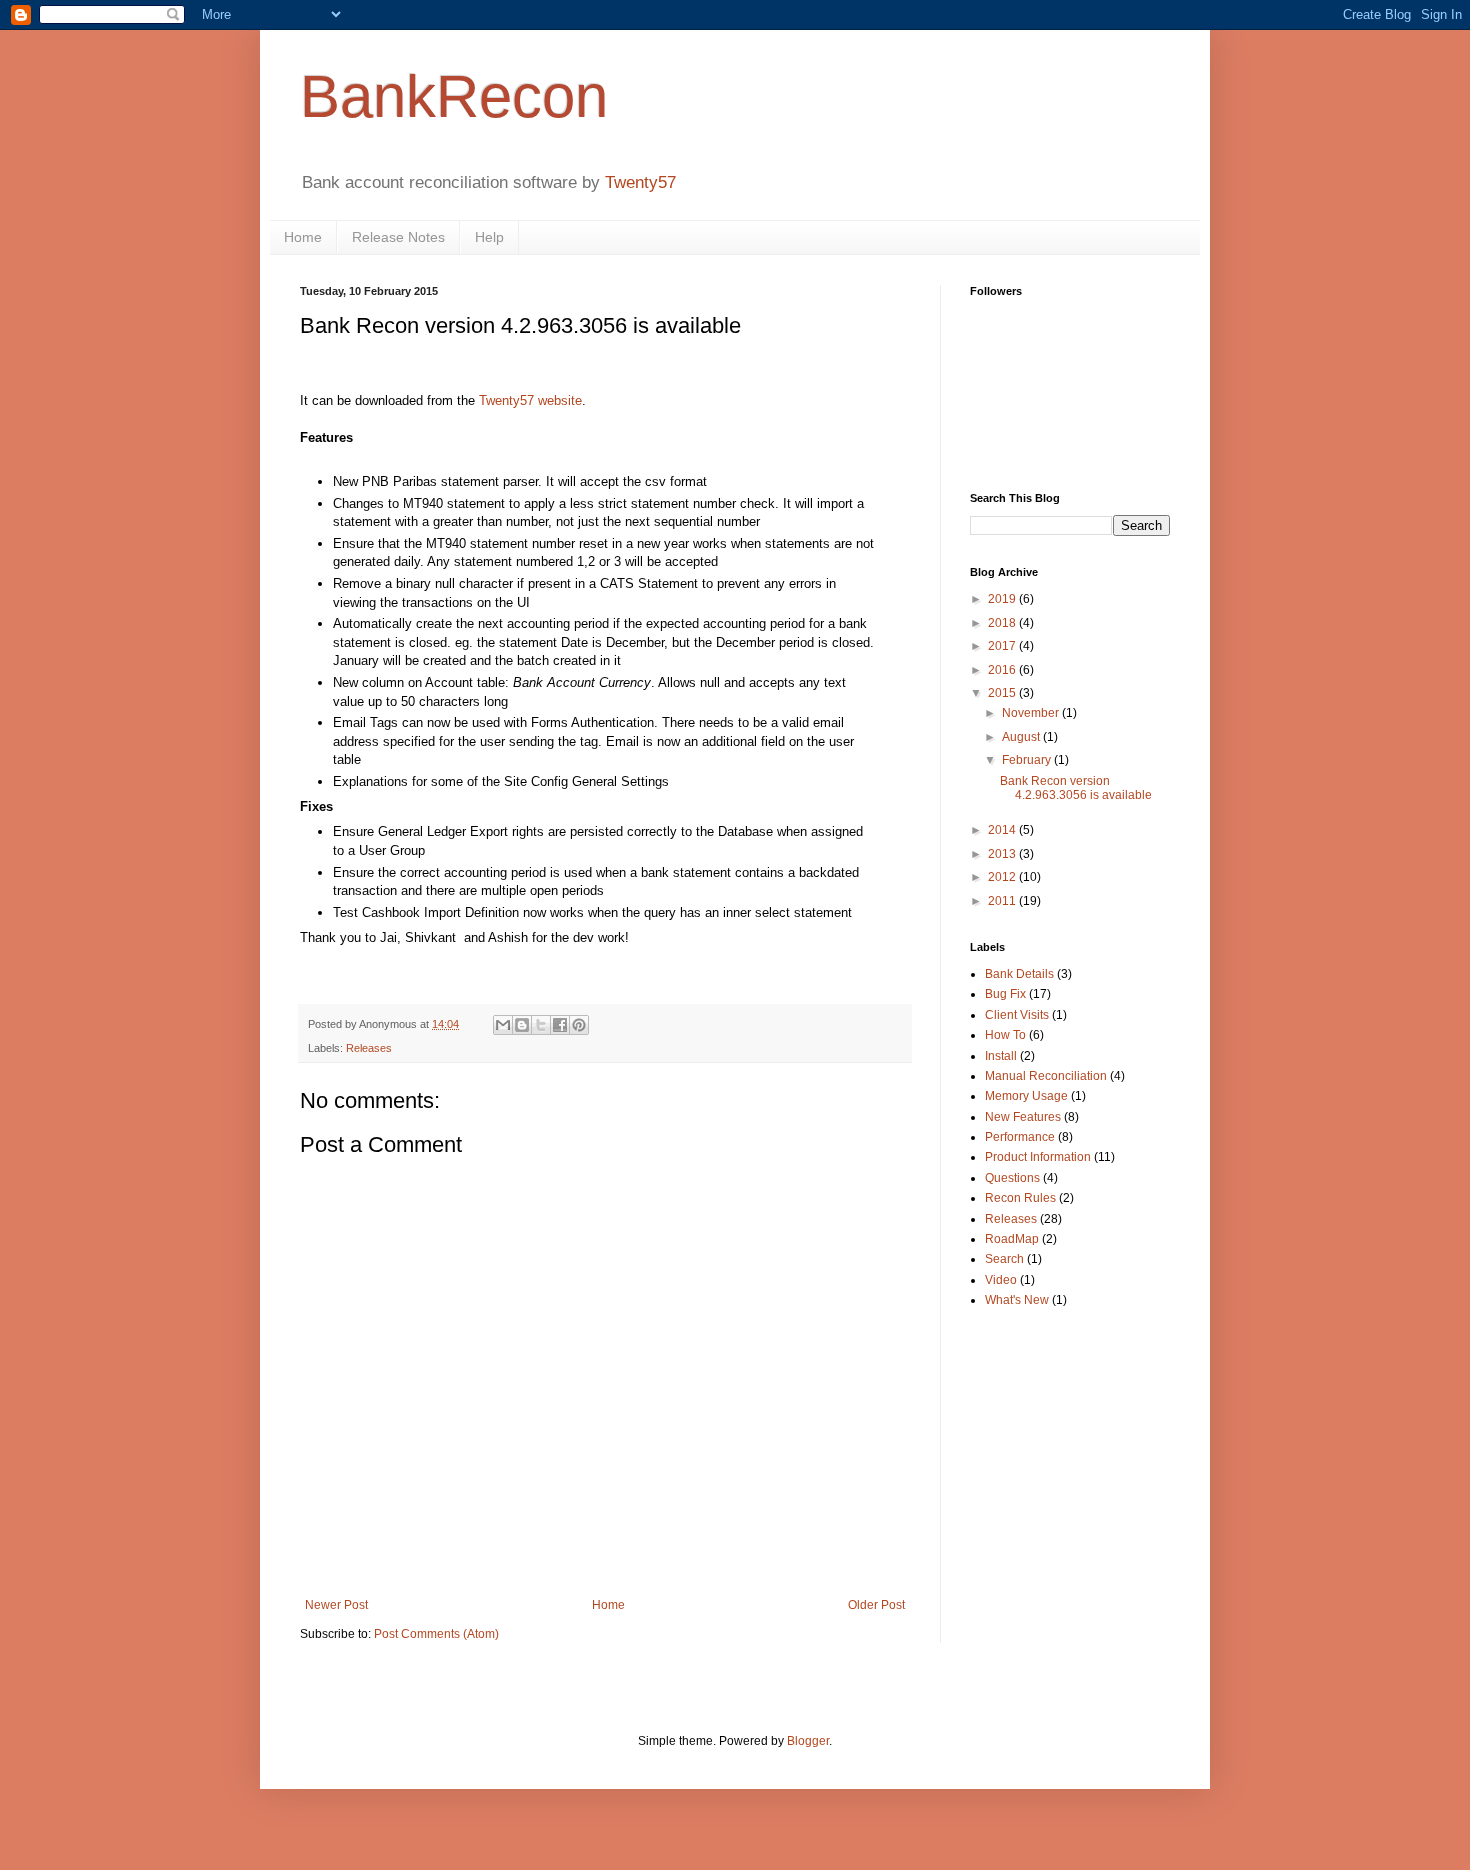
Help (489, 237)
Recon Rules (1020, 1198)
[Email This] (503, 1025)
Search (1004, 1259)
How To (1005, 1035)
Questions (1012, 1178)
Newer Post (336, 1605)
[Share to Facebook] (560, 1025)
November (1032, 713)
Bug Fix (1005, 994)
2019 (1003, 599)
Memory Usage (1026, 1096)
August (1022, 737)
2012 (1003, 877)
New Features (1023, 1117)
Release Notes (398, 237)
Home (303, 237)
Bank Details (1019, 974)
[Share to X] (541, 1025)
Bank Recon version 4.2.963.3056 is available (1076, 788)
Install (1001, 1056)
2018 (1003, 623)
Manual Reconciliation (1046, 1076)
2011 (1003, 901)
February (1028, 760)
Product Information (1038, 1157)
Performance (1020, 1137)
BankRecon (454, 96)
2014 (1003, 830)
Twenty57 (640, 182)
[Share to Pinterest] (579, 1025)
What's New (1017, 1300)
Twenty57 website (530, 400)
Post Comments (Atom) (436, 1634)
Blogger (808, 1741)
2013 (1003, 854)
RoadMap (1012, 1239)
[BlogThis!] (522, 1025)
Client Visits (1017, 1015)
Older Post (876, 1605)
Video (1001, 1280)
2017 (1003, 646)
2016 (1003, 670)
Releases (369, 1048)
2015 (1003, 693)
